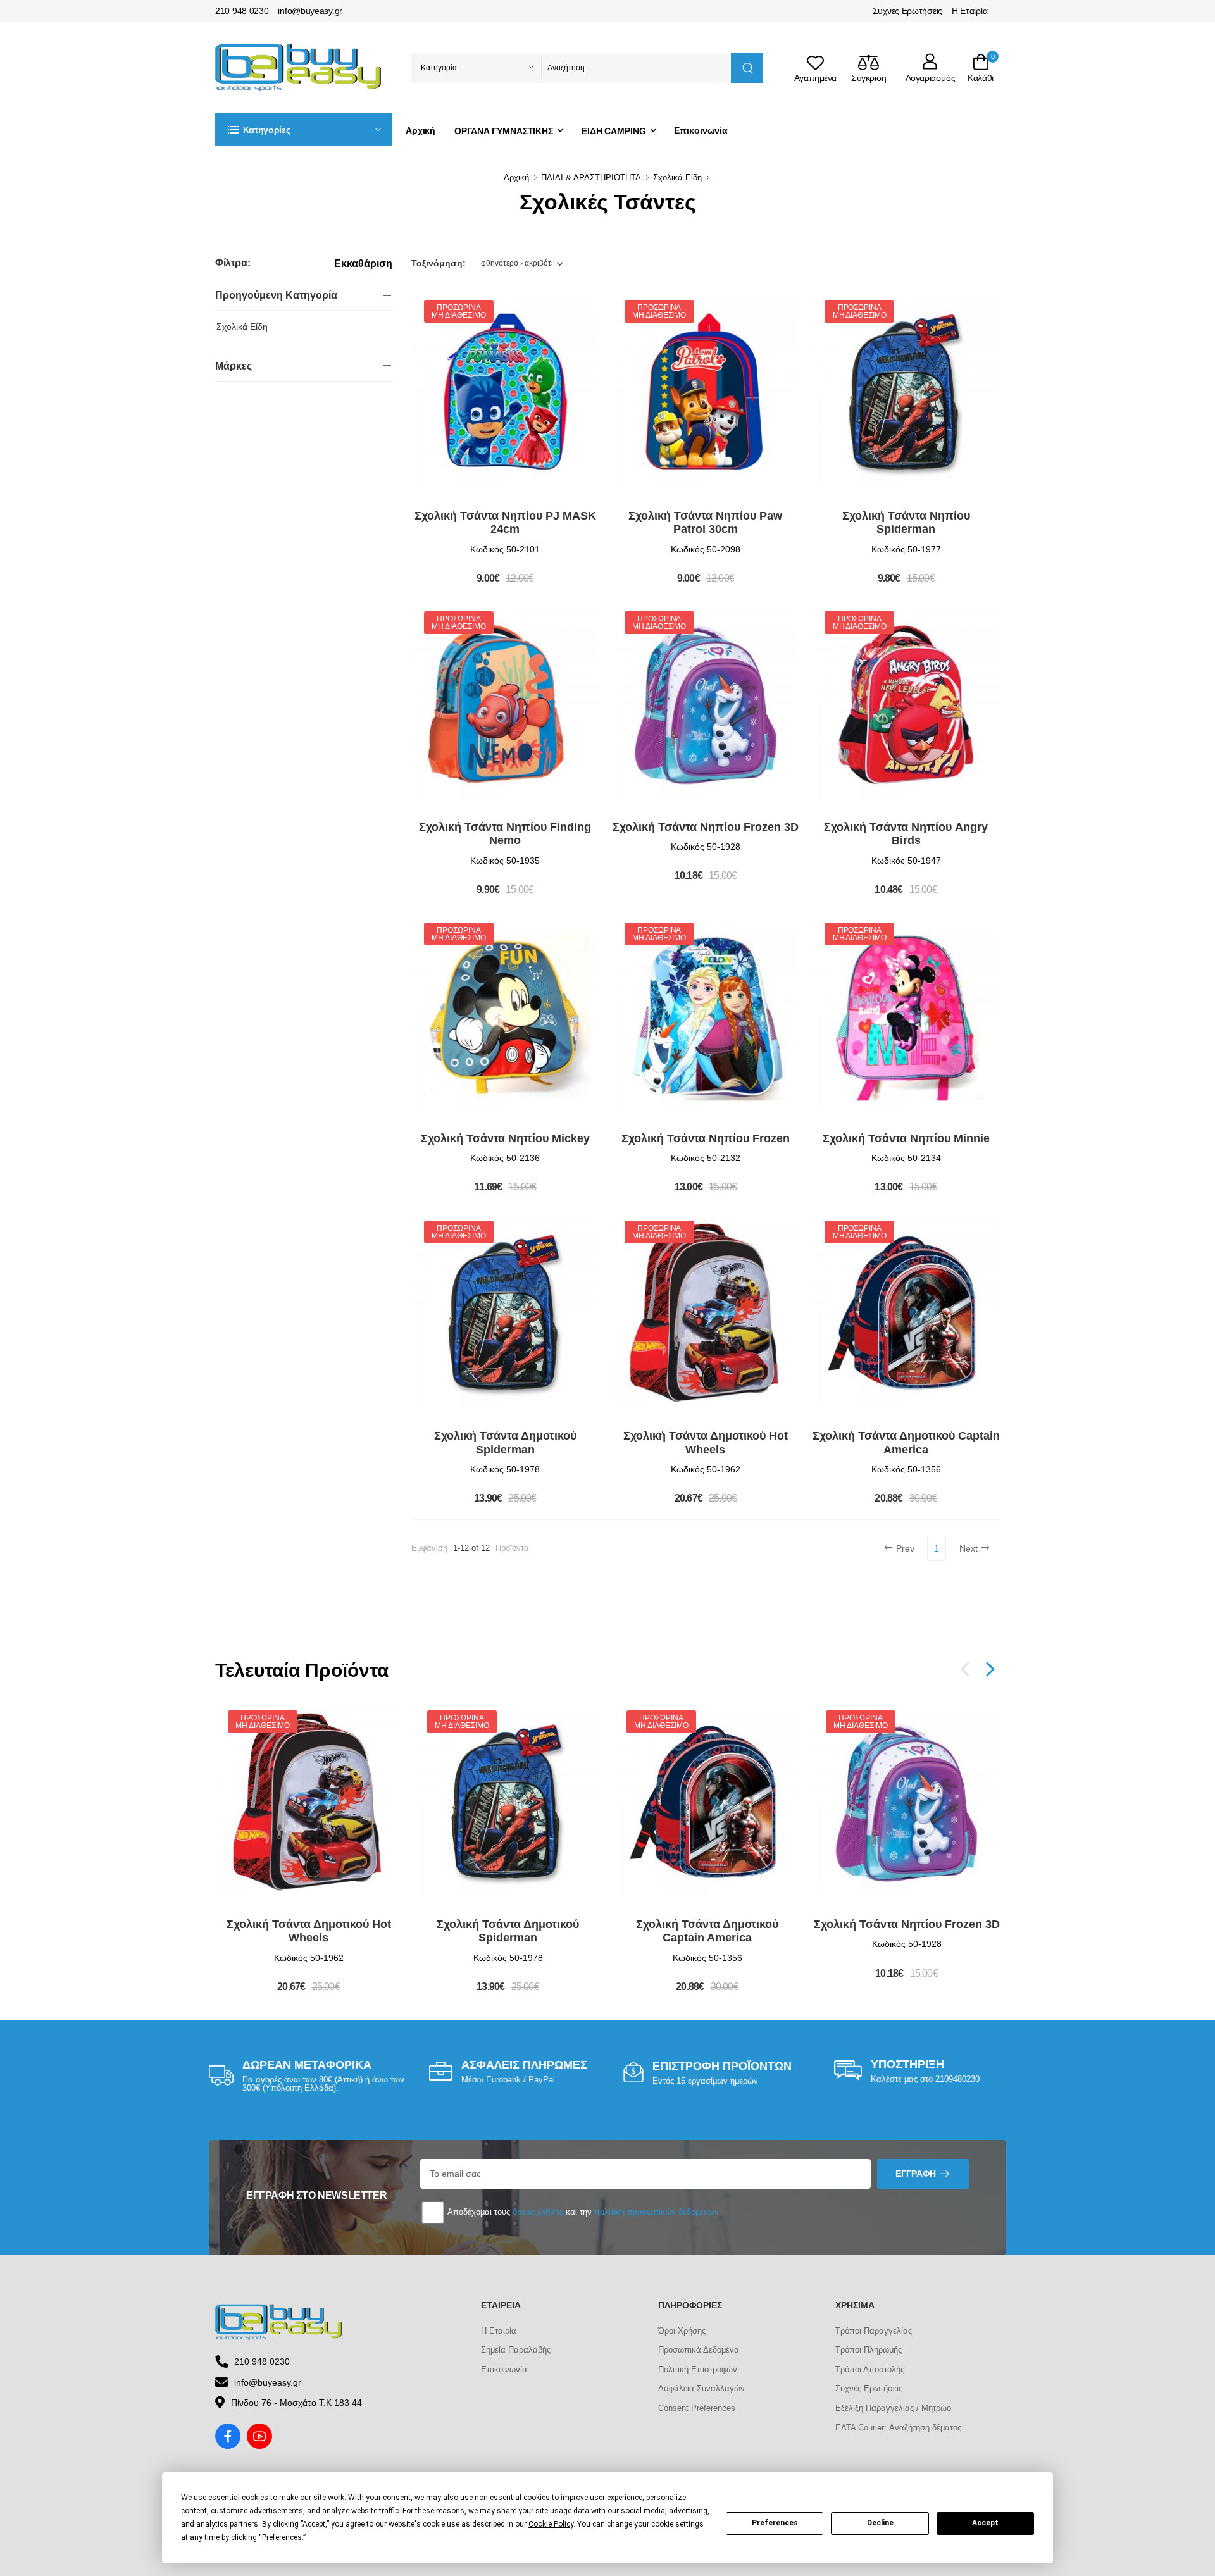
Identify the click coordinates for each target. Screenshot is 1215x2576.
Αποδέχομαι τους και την (582, 2212)
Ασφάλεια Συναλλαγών (701, 2388)
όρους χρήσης (538, 2212)
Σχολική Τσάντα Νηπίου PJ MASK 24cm (505, 523)
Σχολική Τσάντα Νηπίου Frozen (706, 1138)
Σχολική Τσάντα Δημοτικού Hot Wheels (706, 1443)
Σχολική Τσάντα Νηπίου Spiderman (906, 523)
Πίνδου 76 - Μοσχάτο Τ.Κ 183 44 (296, 2403)
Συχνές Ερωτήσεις (907, 11)
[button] (304, 130)
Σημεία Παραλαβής (516, 2350)
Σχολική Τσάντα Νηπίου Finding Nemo (505, 834)
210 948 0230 (242, 11)
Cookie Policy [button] (551, 2524)
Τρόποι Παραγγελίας (874, 2331)
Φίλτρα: (233, 263)
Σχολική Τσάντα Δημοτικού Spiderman (505, 1443)
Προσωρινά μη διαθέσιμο (458, 311)
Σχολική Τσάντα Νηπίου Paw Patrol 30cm (705, 523)
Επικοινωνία (701, 130)
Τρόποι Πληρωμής (869, 2350)
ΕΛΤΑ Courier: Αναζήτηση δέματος (898, 2428)
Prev (905, 1548)
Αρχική (421, 130)
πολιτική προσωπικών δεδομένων (657, 2212)
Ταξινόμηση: (439, 263)
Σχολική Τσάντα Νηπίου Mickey (505, 1138)
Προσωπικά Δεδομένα (699, 2350)
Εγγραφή (916, 2174)
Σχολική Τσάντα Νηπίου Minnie (906, 1138)
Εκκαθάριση (363, 264)
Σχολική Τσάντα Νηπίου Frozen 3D (706, 827)
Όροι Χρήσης (682, 2331)
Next (969, 1548)
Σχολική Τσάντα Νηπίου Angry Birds (906, 834)
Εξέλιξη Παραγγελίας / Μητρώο (893, 2408)
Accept (985, 2523)
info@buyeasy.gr (310, 11)
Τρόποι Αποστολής (870, 2369)
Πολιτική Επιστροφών (698, 2369)
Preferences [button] (282, 2537)
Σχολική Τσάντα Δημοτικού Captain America (906, 1443)
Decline (880, 2523)
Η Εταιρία (969, 11)
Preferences (775, 2523)
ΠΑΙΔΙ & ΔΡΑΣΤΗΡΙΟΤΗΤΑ (591, 177)
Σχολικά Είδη (677, 177)
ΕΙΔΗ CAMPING (614, 131)
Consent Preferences (697, 2408)
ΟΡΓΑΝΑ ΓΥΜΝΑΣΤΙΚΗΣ (504, 131)
